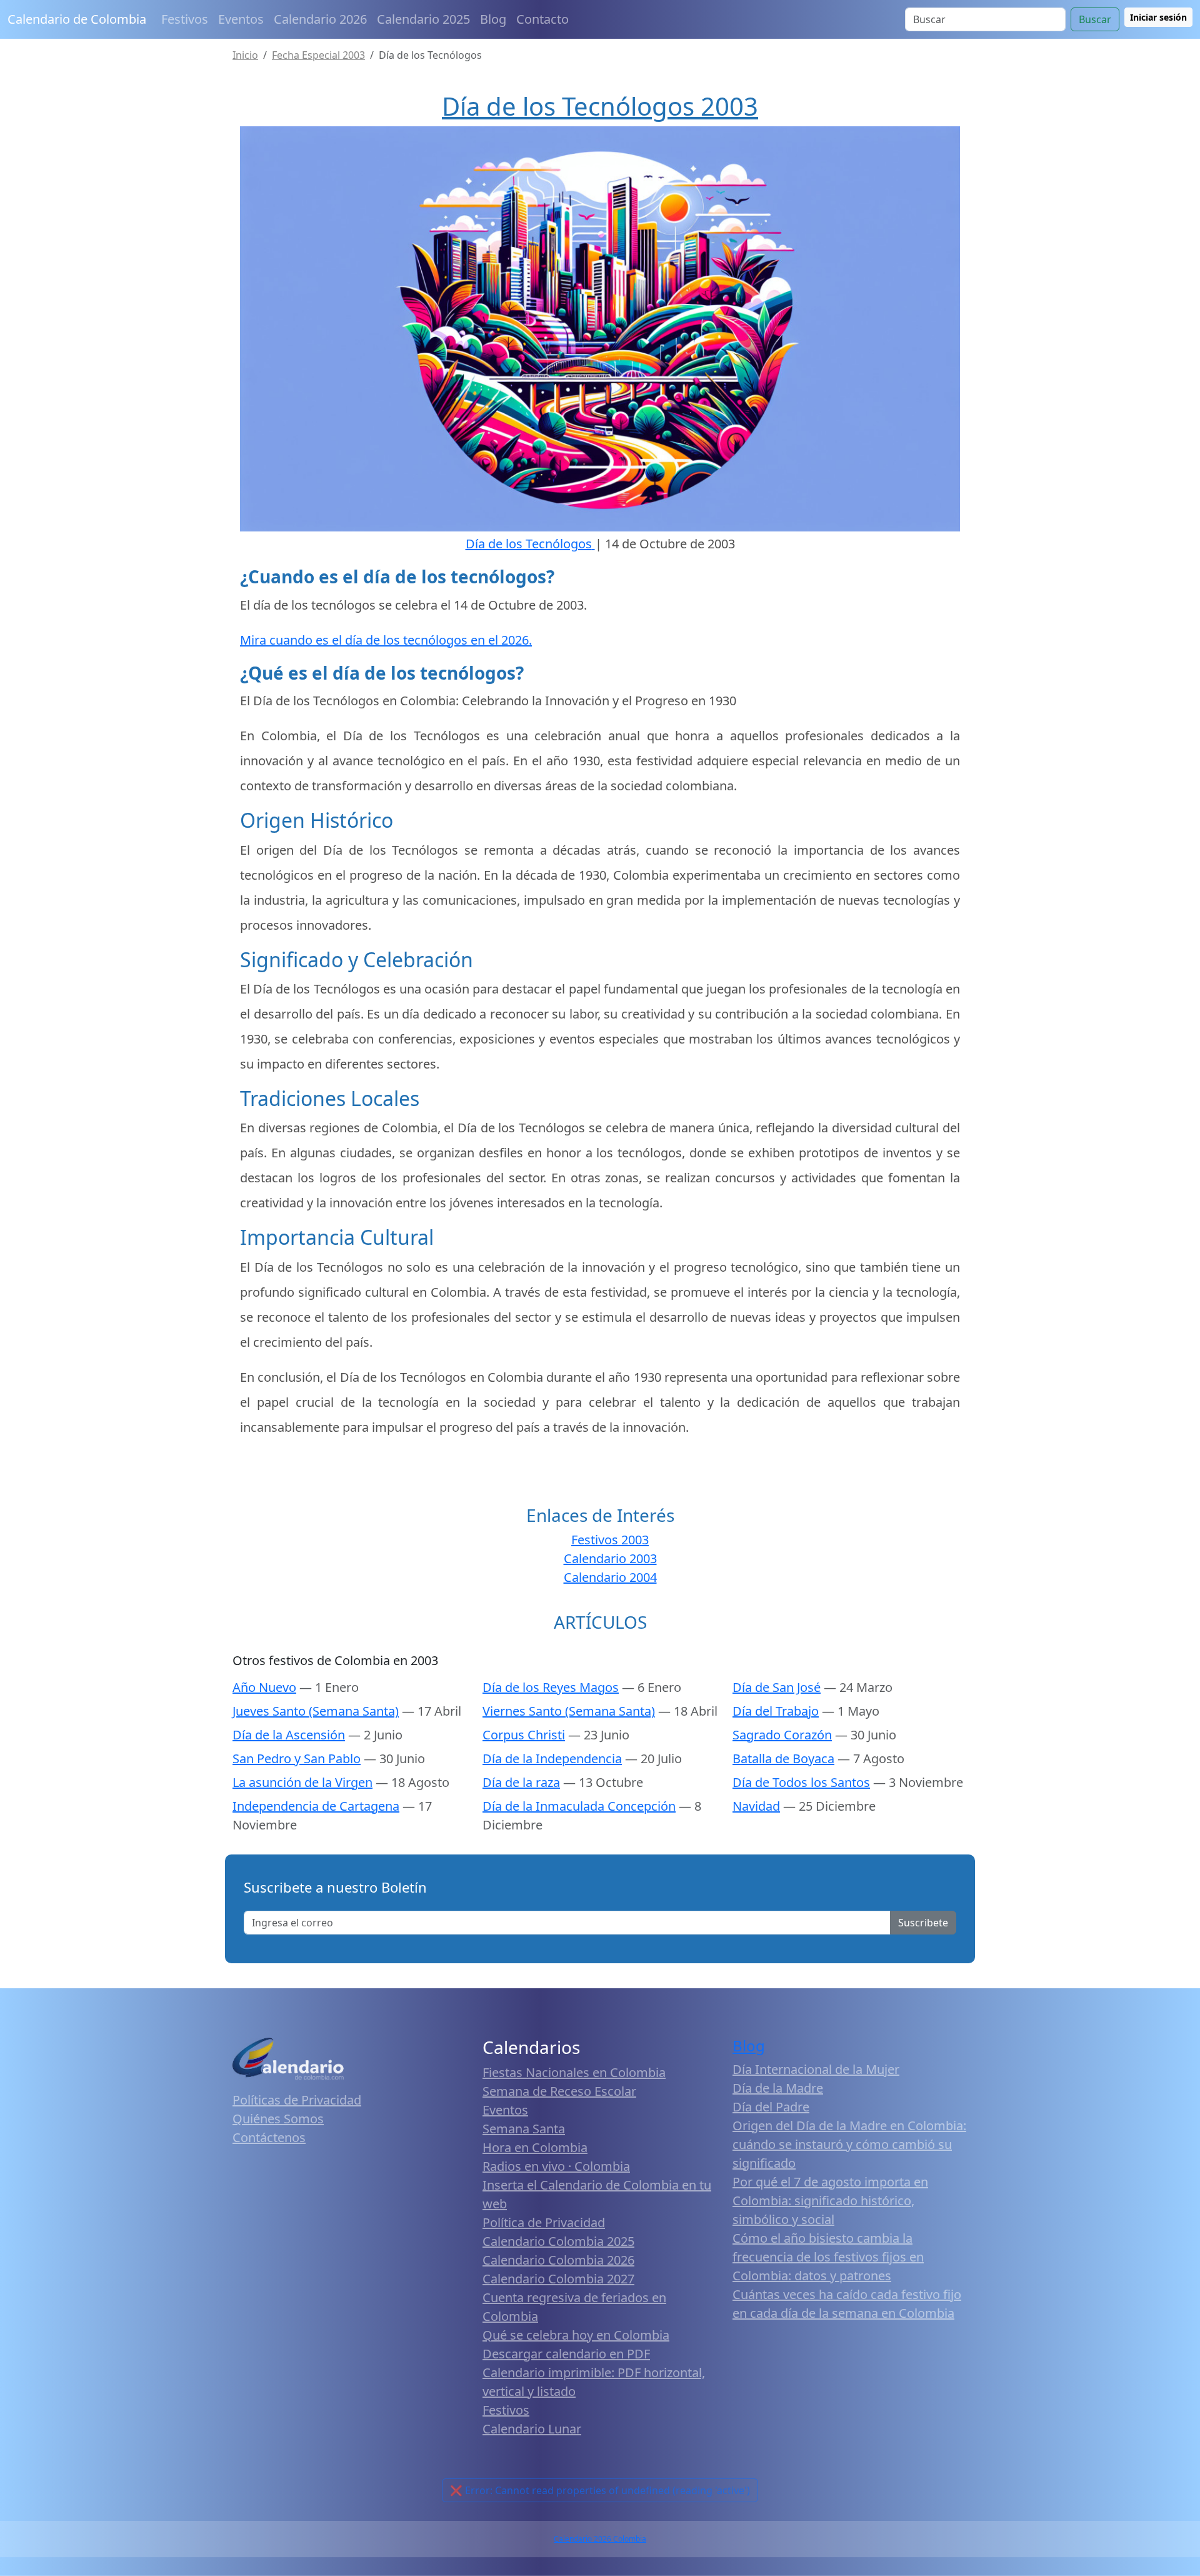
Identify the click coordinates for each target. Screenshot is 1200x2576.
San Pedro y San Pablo (297, 1758)
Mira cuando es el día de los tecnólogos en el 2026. (386, 640)
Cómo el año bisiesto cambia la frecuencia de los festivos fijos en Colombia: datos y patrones (828, 2257)
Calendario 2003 (610, 1558)
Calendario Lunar (532, 2429)
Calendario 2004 (610, 1577)
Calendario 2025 (423, 19)
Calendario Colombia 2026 (558, 2260)
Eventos (241, 19)
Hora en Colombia (535, 2147)
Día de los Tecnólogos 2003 (600, 106)
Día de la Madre (778, 2088)
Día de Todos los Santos (801, 1782)
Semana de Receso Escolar (559, 2091)
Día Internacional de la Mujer (816, 2069)
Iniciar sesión (1158, 17)
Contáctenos (269, 2137)
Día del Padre (771, 2107)
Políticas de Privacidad (297, 2100)
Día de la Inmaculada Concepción (579, 1806)
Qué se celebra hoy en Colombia (576, 2335)
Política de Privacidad (544, 2222)
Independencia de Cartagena (316, 1806)
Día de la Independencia (552, 1758)
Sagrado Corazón (782, 1735)
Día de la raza (521, 1782)
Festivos (185, 19)
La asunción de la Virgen (302, 1782)
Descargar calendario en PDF (566, 2354)
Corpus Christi (524, 1735)
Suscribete (923, 1923)
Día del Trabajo (776, 1711)
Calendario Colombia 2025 (558, 2241)
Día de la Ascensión (289, 1735)
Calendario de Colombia (77, 19)
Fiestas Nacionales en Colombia (574, 2072)
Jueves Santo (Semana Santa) (316, 1711)
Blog (493, 19)
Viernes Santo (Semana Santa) (569, 1711)
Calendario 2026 (320, 19)
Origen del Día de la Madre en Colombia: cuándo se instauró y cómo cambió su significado (849, 2144)
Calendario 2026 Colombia (600, 2539)
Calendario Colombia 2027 (558, 2279)
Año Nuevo (264, 1687)
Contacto (542, 19)
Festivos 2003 (610, 1540)
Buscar (1095, 19)
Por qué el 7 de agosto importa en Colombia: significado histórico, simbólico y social (830, 2201)
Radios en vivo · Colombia (556, 2166)
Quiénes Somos (278, 2119)
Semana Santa (524, 2129)
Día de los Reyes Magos (551, 1687)
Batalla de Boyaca (783, 1758)
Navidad (756, 1806)
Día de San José (777, 1687)
